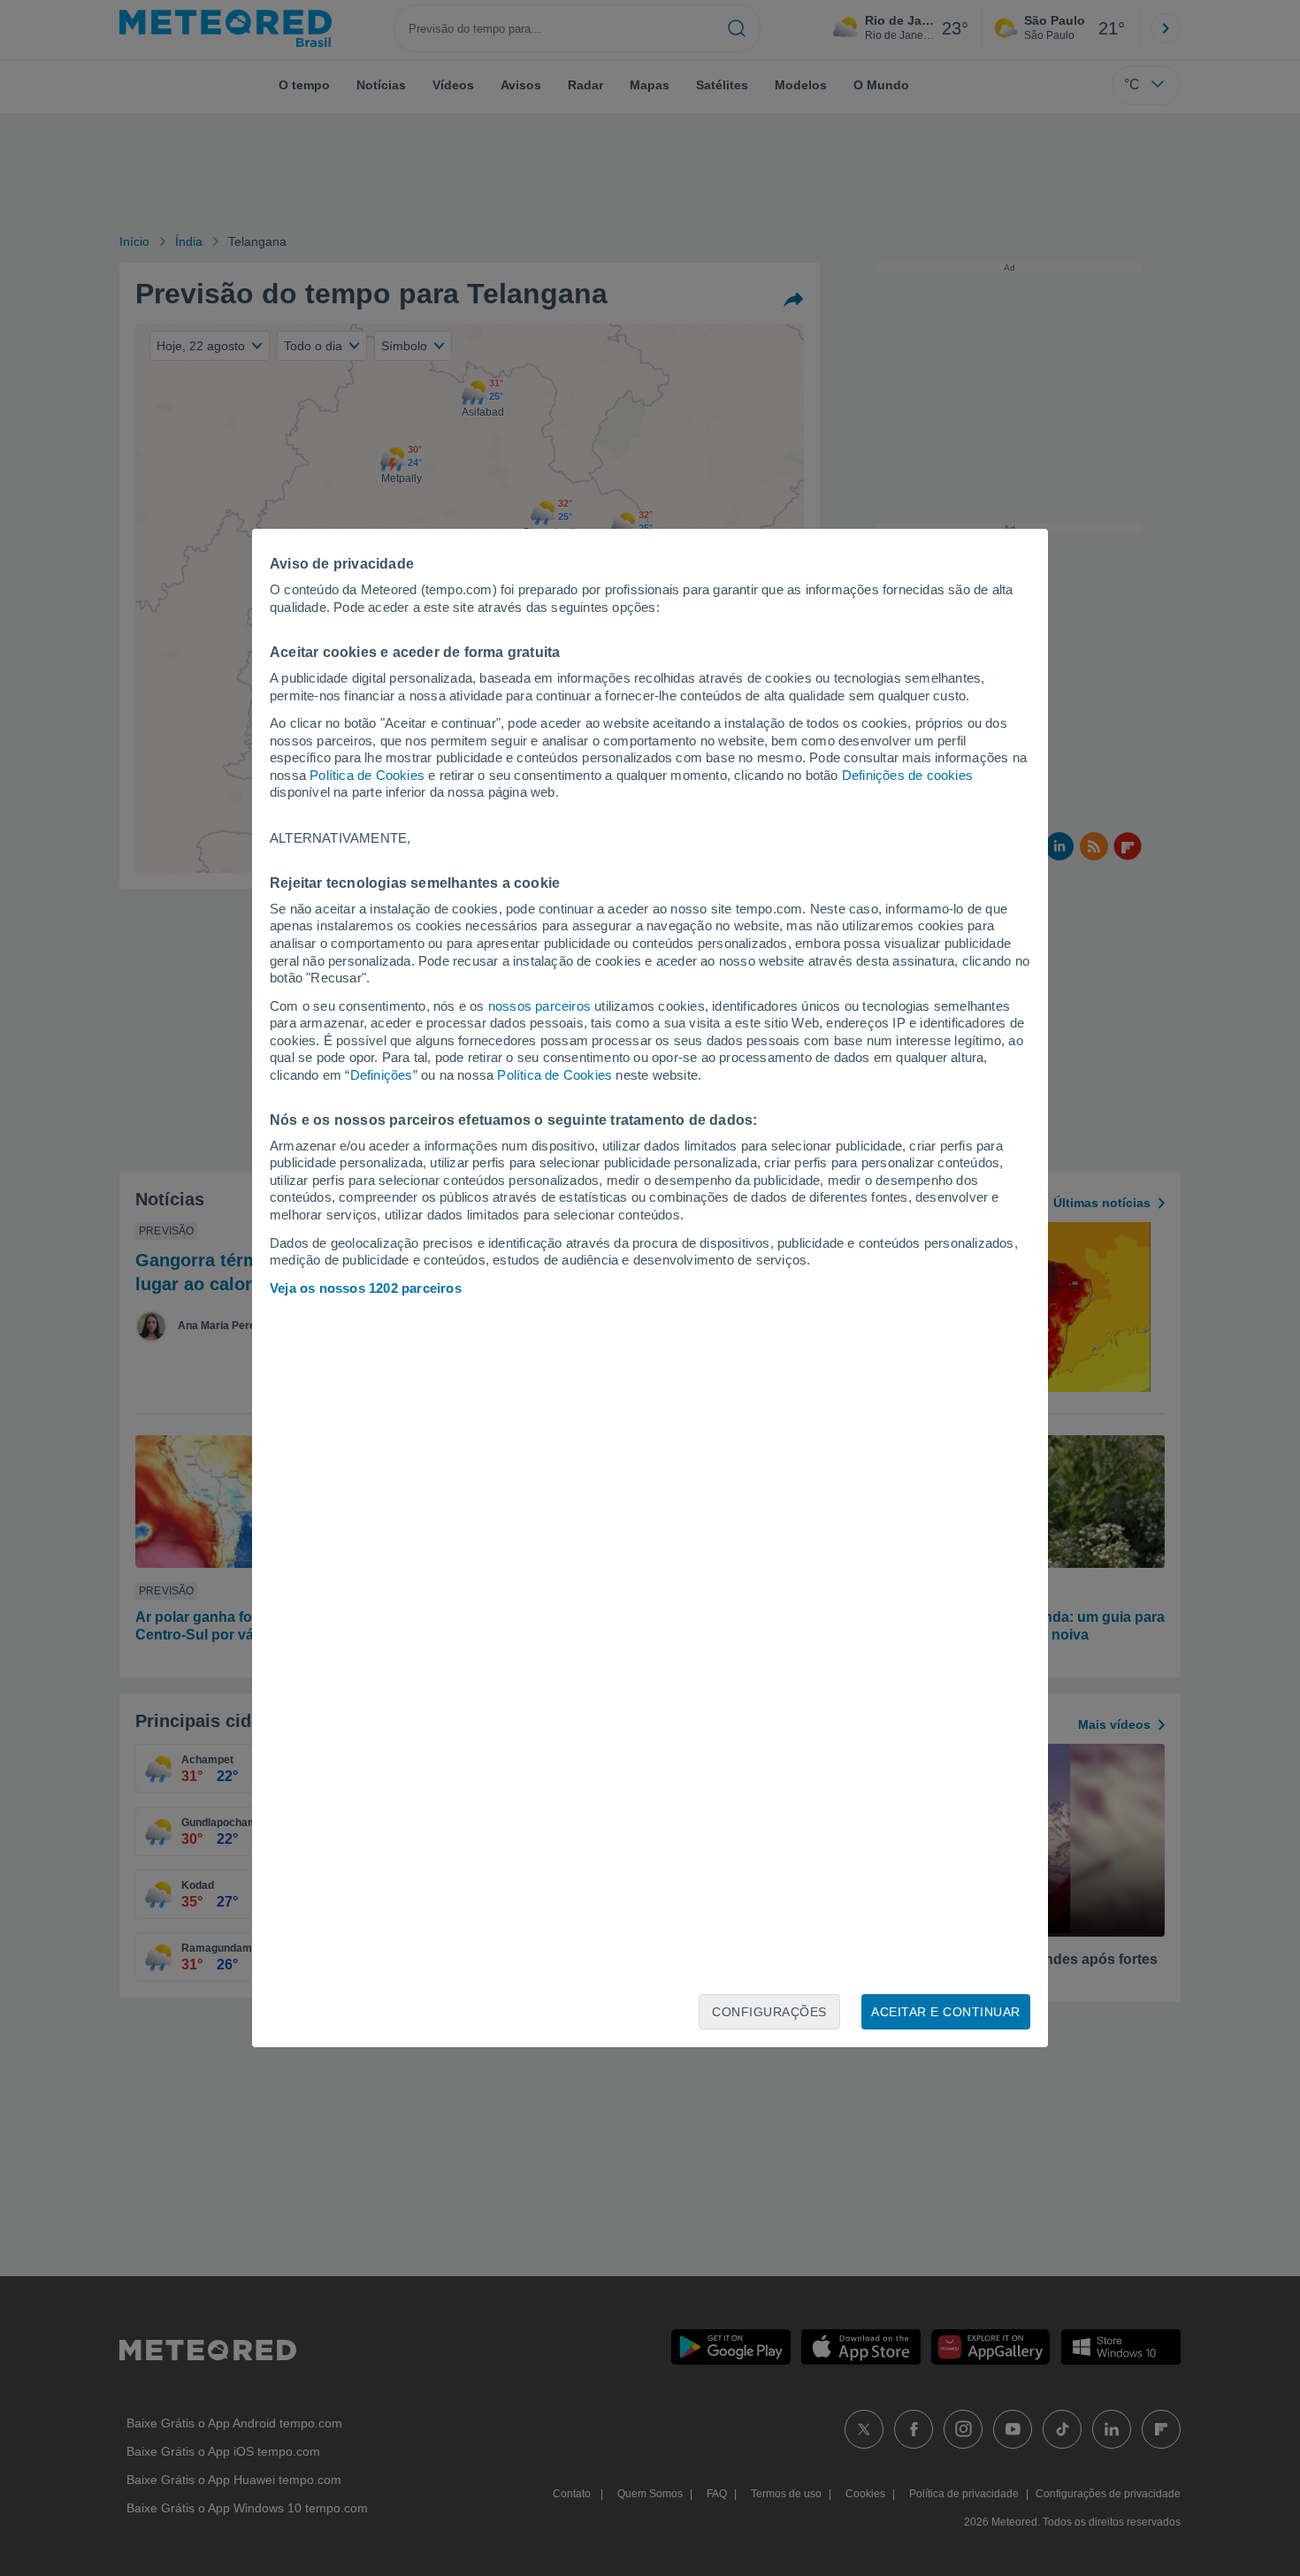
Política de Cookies (367, 775)
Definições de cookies (907, 775)
